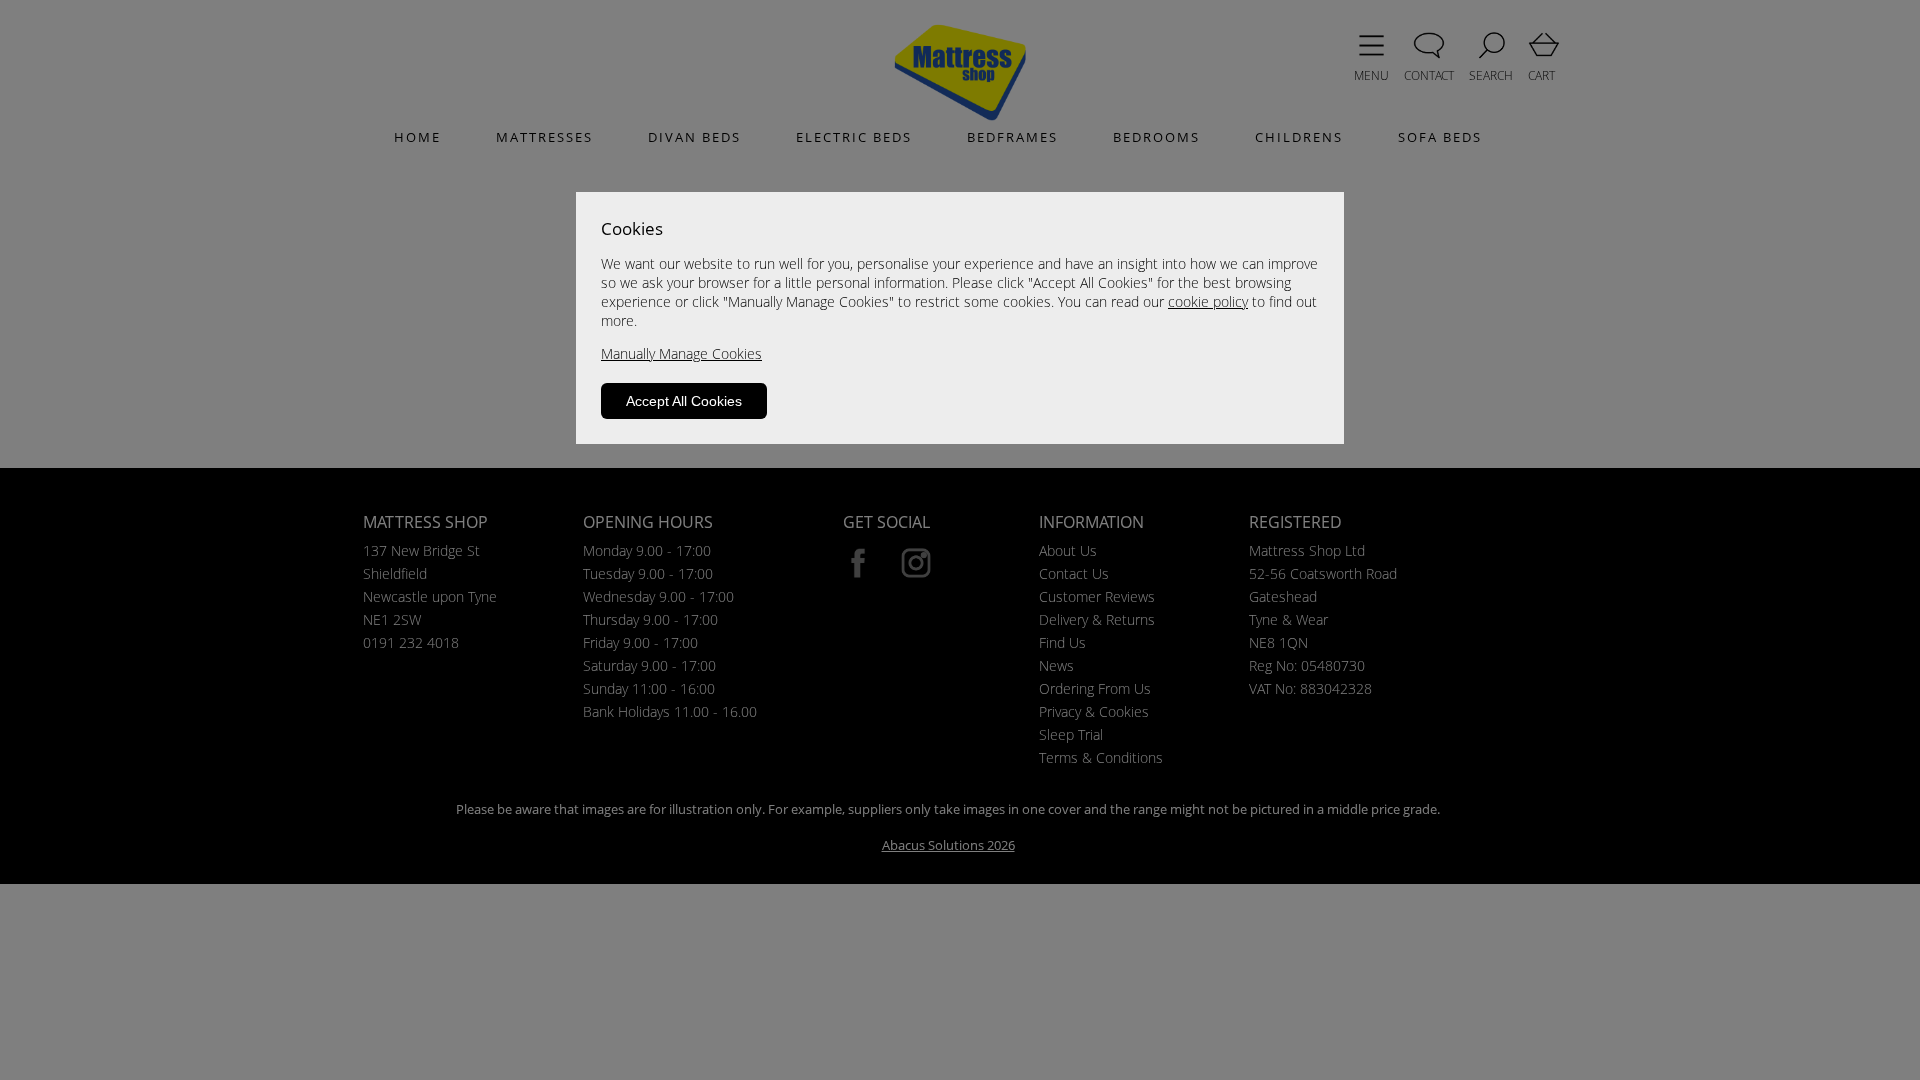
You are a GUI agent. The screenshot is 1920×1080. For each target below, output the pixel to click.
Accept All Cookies (684, 401)
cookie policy (1208, 301)
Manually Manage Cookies (681, 353)
